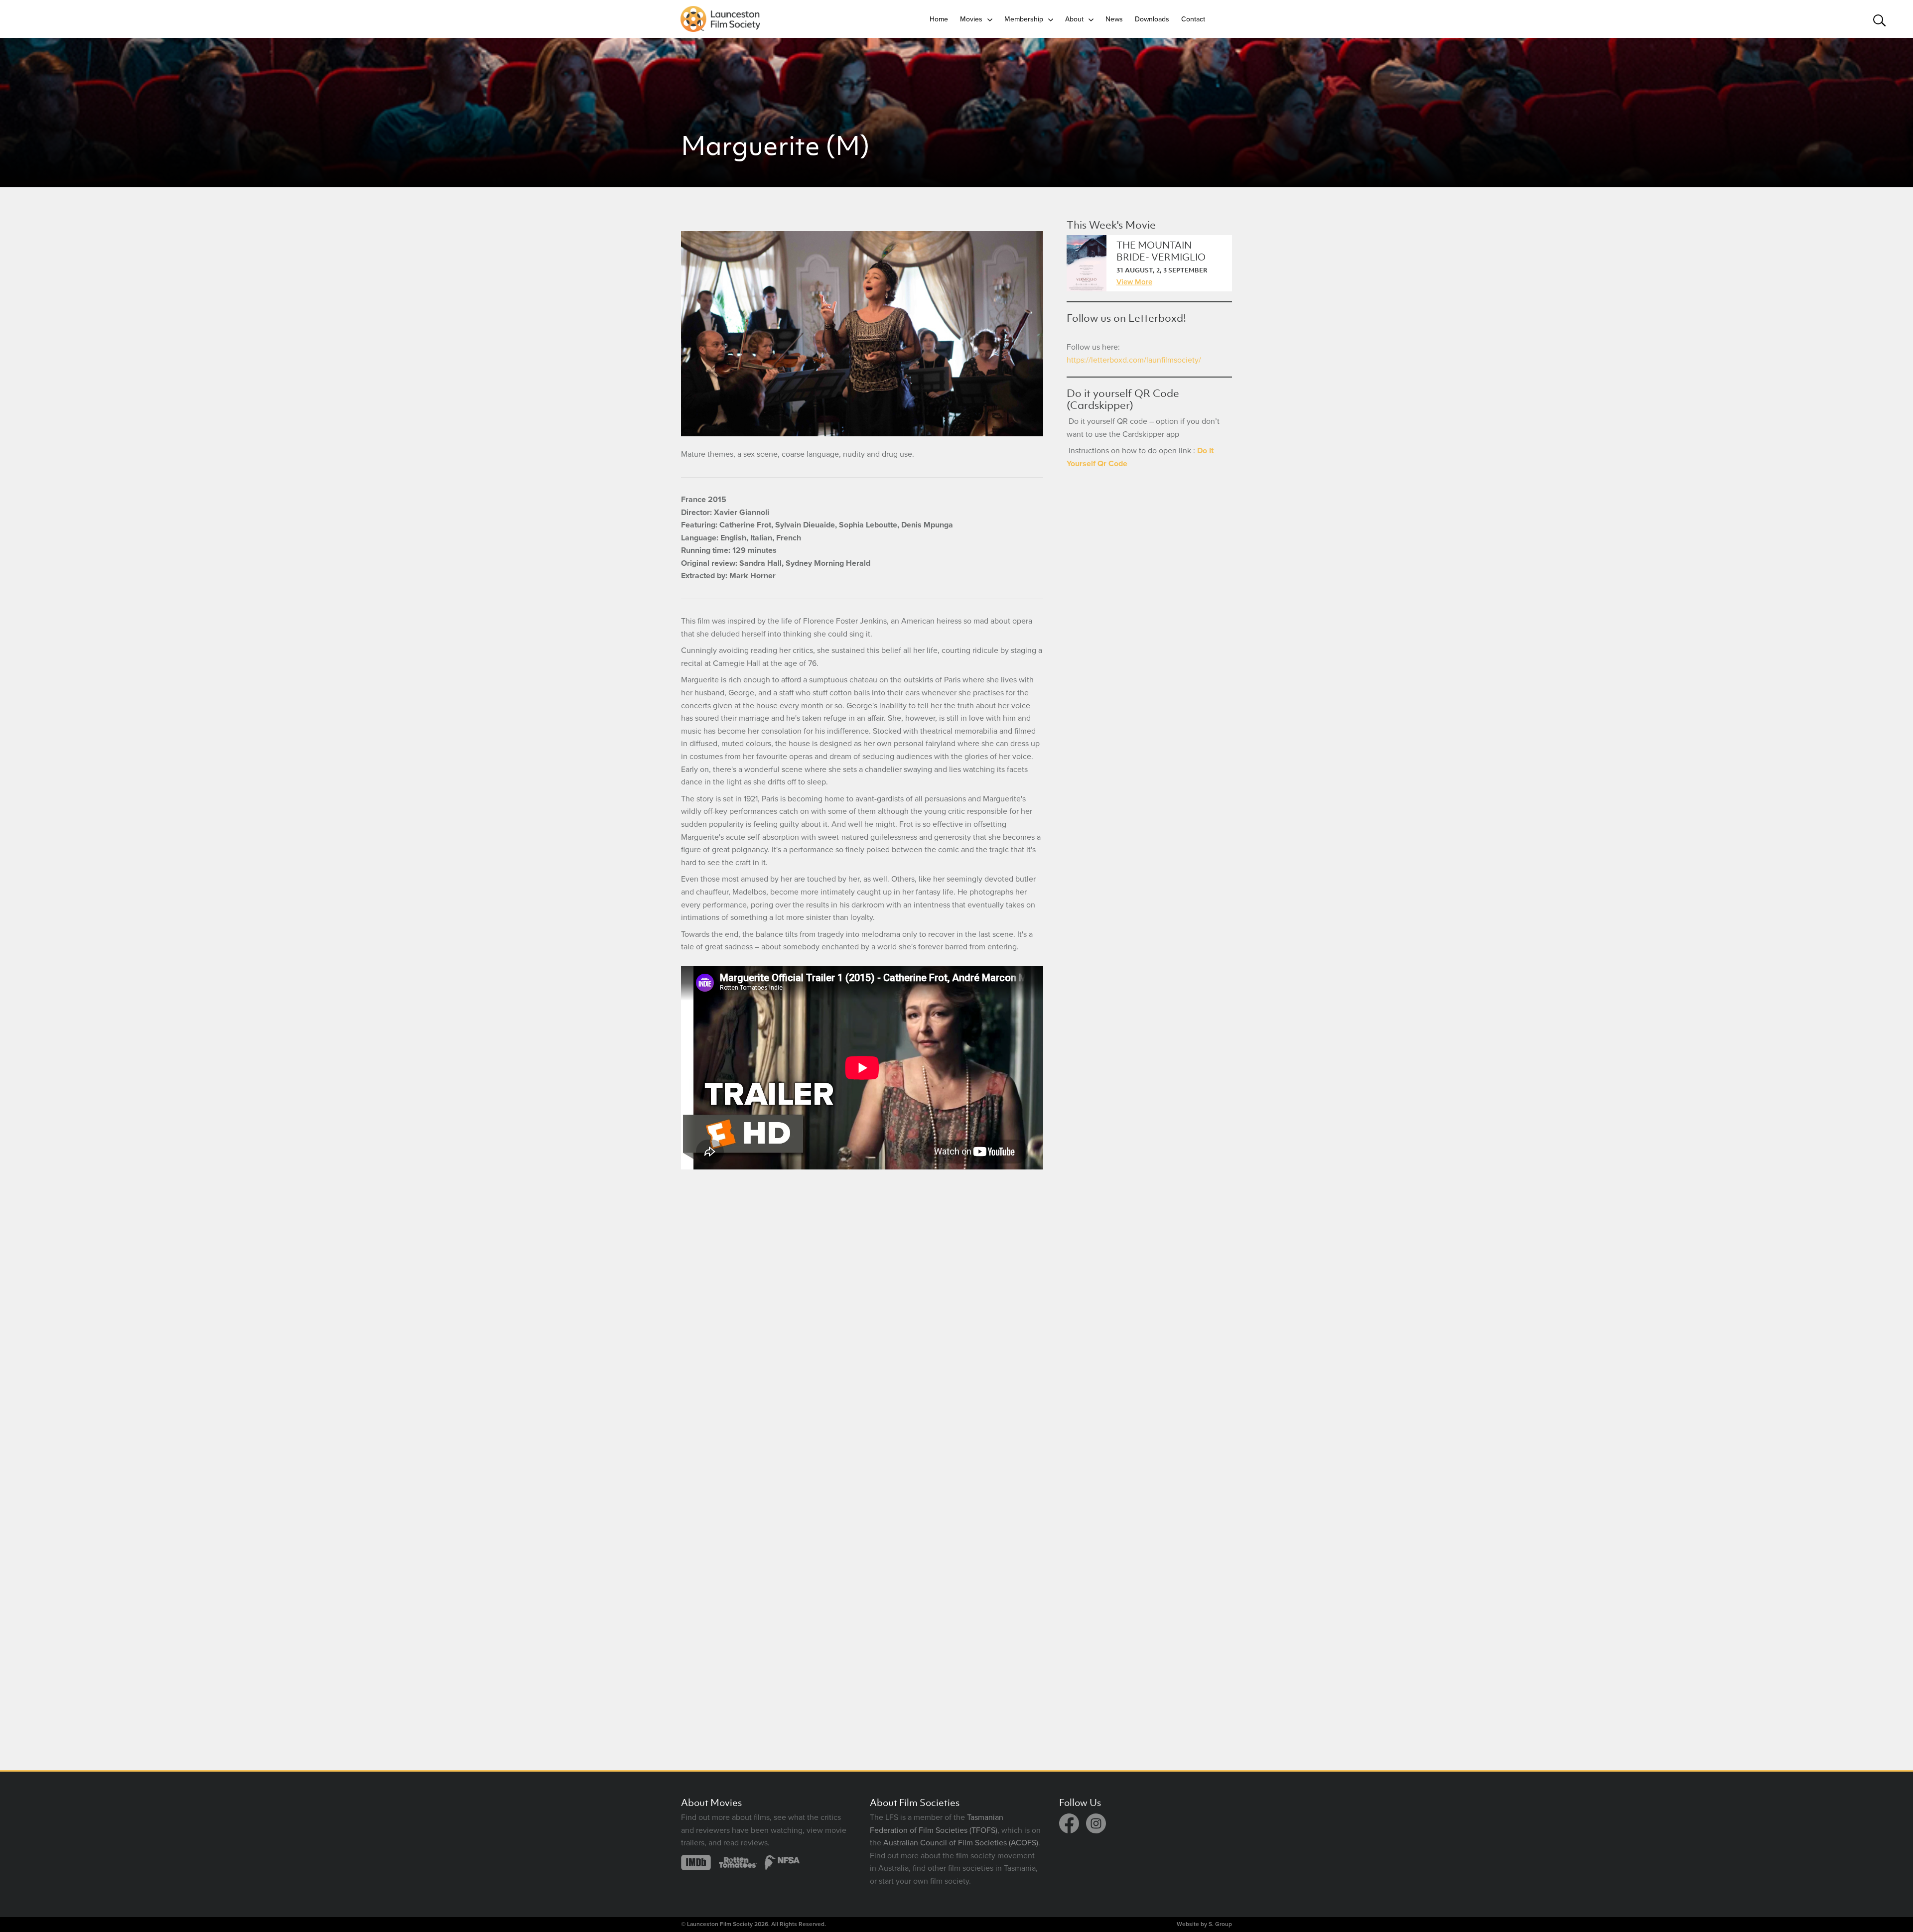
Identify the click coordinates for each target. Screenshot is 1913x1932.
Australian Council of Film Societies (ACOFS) (961, 1843)
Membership (1024, 19)
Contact (1193, 19)
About (1074, 19)
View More (1134, 282)
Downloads (1152, 19)
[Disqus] (862, 1318)
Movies (971, 19)
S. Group (1220, 1924)
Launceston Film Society (720, 1924)
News (1114, 19)
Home (939, 19)
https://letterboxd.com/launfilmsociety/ (1134, 360)
